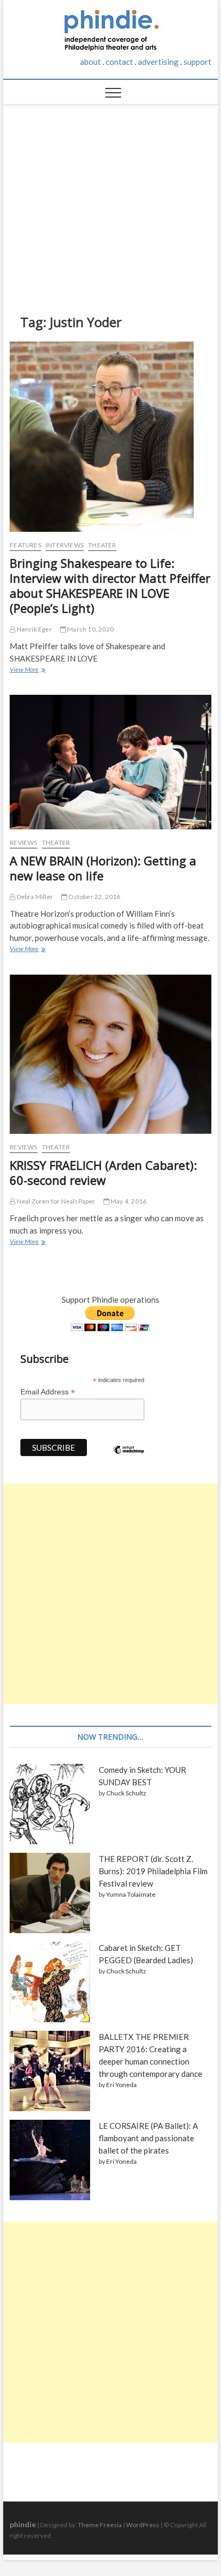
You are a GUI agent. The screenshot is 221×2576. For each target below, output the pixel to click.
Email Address (48, 1392)
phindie (23, 2524)
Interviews (65, 545)
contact (119, 62)
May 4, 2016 (128, 1201)
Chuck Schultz (126, 1793)
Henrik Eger (33, 629)
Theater (102, 545)
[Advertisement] (110, 201)
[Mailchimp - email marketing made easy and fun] (129, 1458)
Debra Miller (34, 897)
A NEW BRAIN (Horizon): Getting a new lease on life (103, 868)
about (90, 62)
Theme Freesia (100, 2525)
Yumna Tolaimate (131, 1894)
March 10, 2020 (90, 629)
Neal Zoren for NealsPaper (55, 1201)
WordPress (143, 2525)
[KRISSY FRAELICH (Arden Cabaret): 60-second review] (110, 1054)
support (197, 62)
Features (25, 545)
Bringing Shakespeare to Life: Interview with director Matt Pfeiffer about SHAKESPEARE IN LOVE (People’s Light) (110, 585)
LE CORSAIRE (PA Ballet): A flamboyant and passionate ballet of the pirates (148, 2138)
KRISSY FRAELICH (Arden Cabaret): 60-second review (103, 1172)
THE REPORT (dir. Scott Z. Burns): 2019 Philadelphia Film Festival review (153, 1871)
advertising (158, 62)
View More (27, 671)
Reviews (23, 842)
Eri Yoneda (121, 2085)
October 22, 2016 (94, 897)
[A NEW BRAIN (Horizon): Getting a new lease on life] (110, 762)
